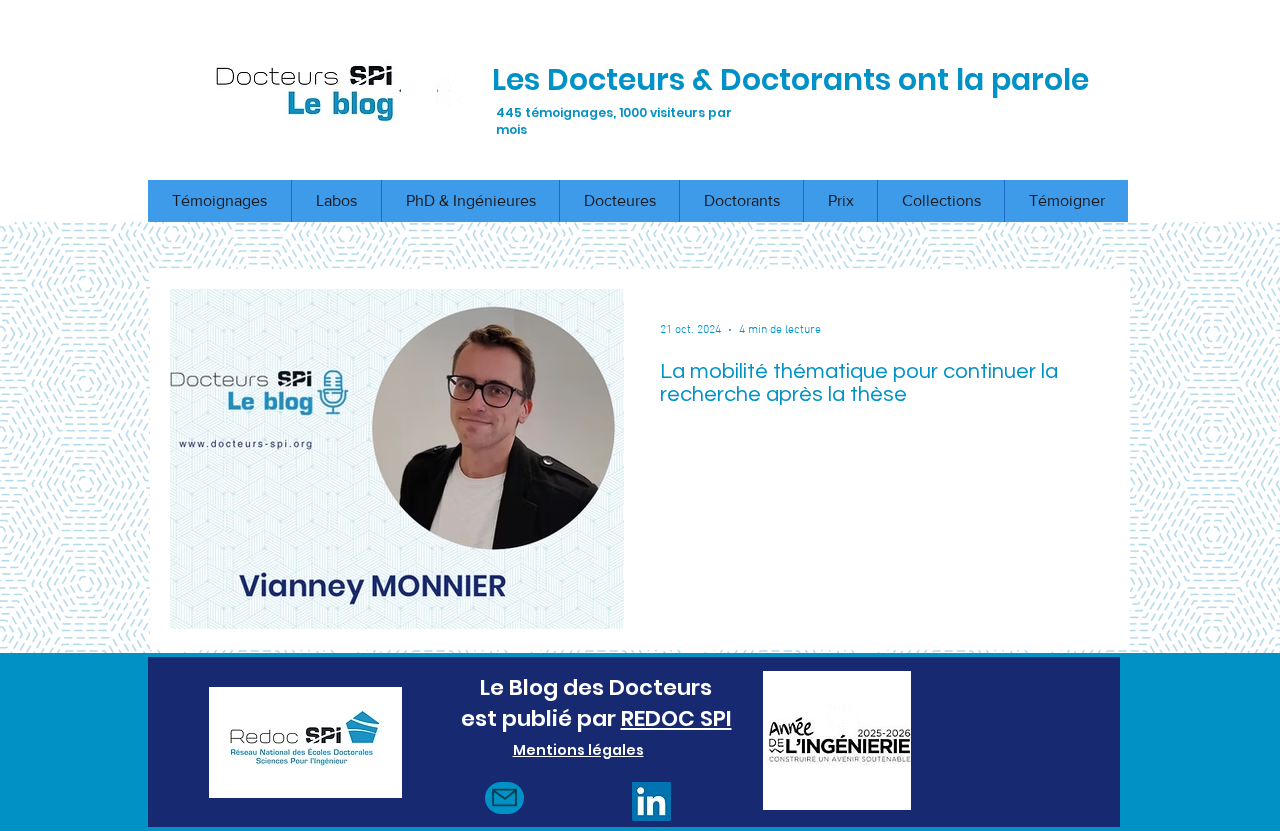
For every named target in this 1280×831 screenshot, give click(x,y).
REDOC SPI (676, 718)
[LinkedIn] (651, 801)
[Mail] (504, 798)
